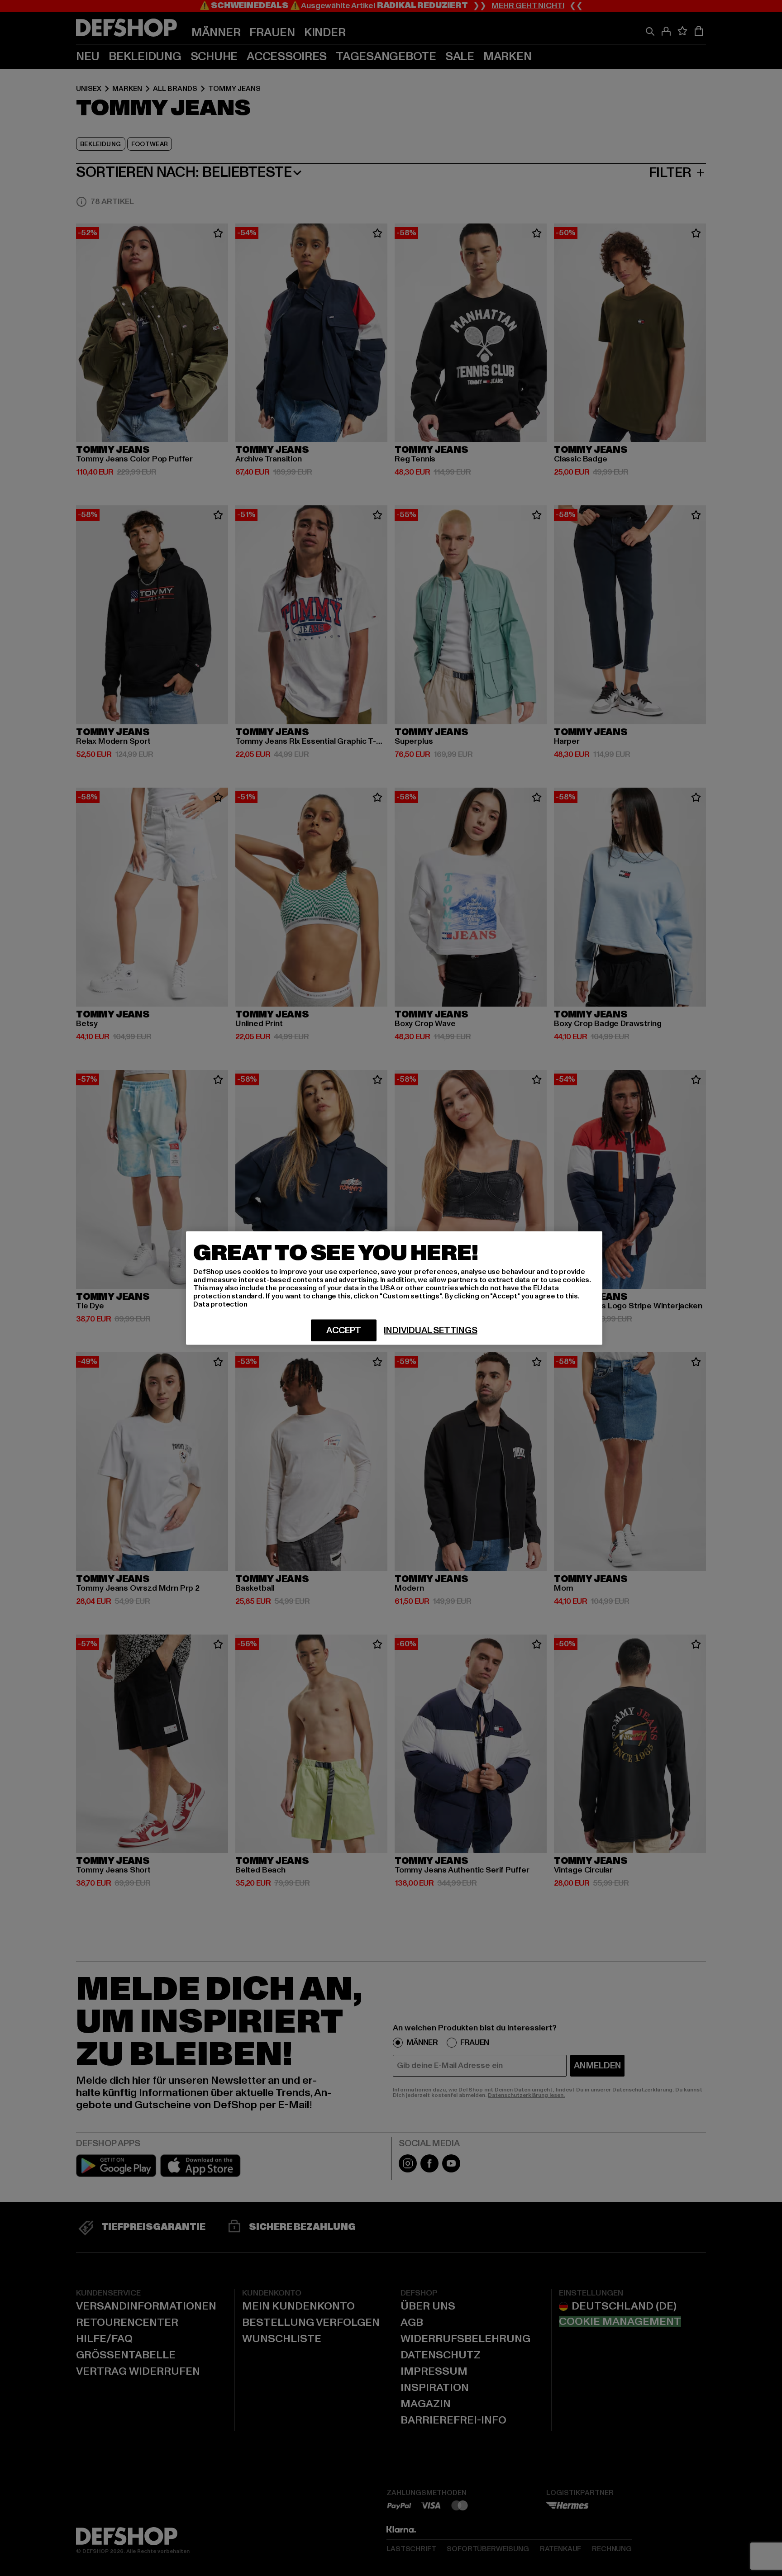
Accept (344, 1331)
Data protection (220, 1304)
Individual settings (430, 1331)
